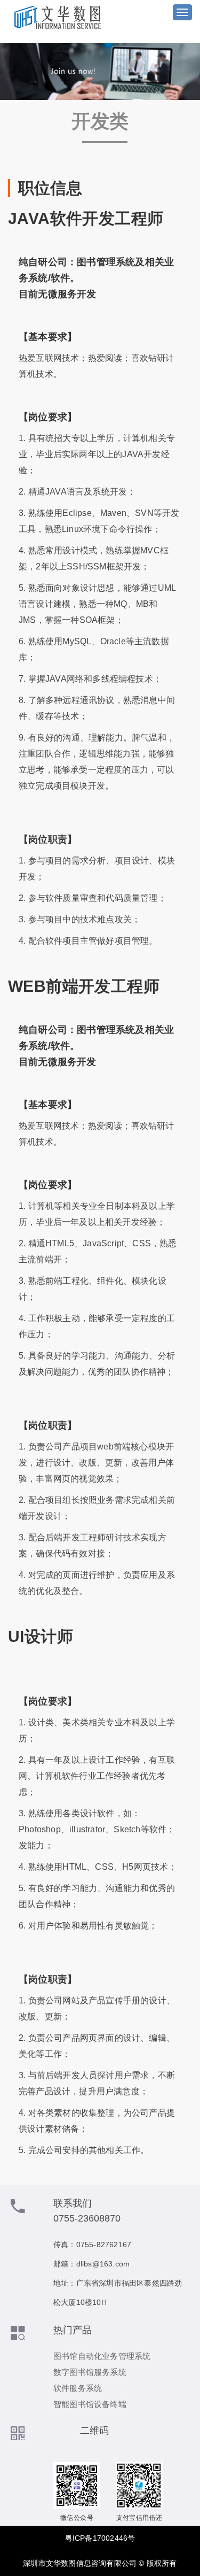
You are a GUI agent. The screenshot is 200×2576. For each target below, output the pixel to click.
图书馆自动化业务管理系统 (102, 2356)
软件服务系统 (78, 2388)
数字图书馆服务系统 (90, 2372)
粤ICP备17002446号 (100, 2538)
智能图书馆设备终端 (90, 2404)
